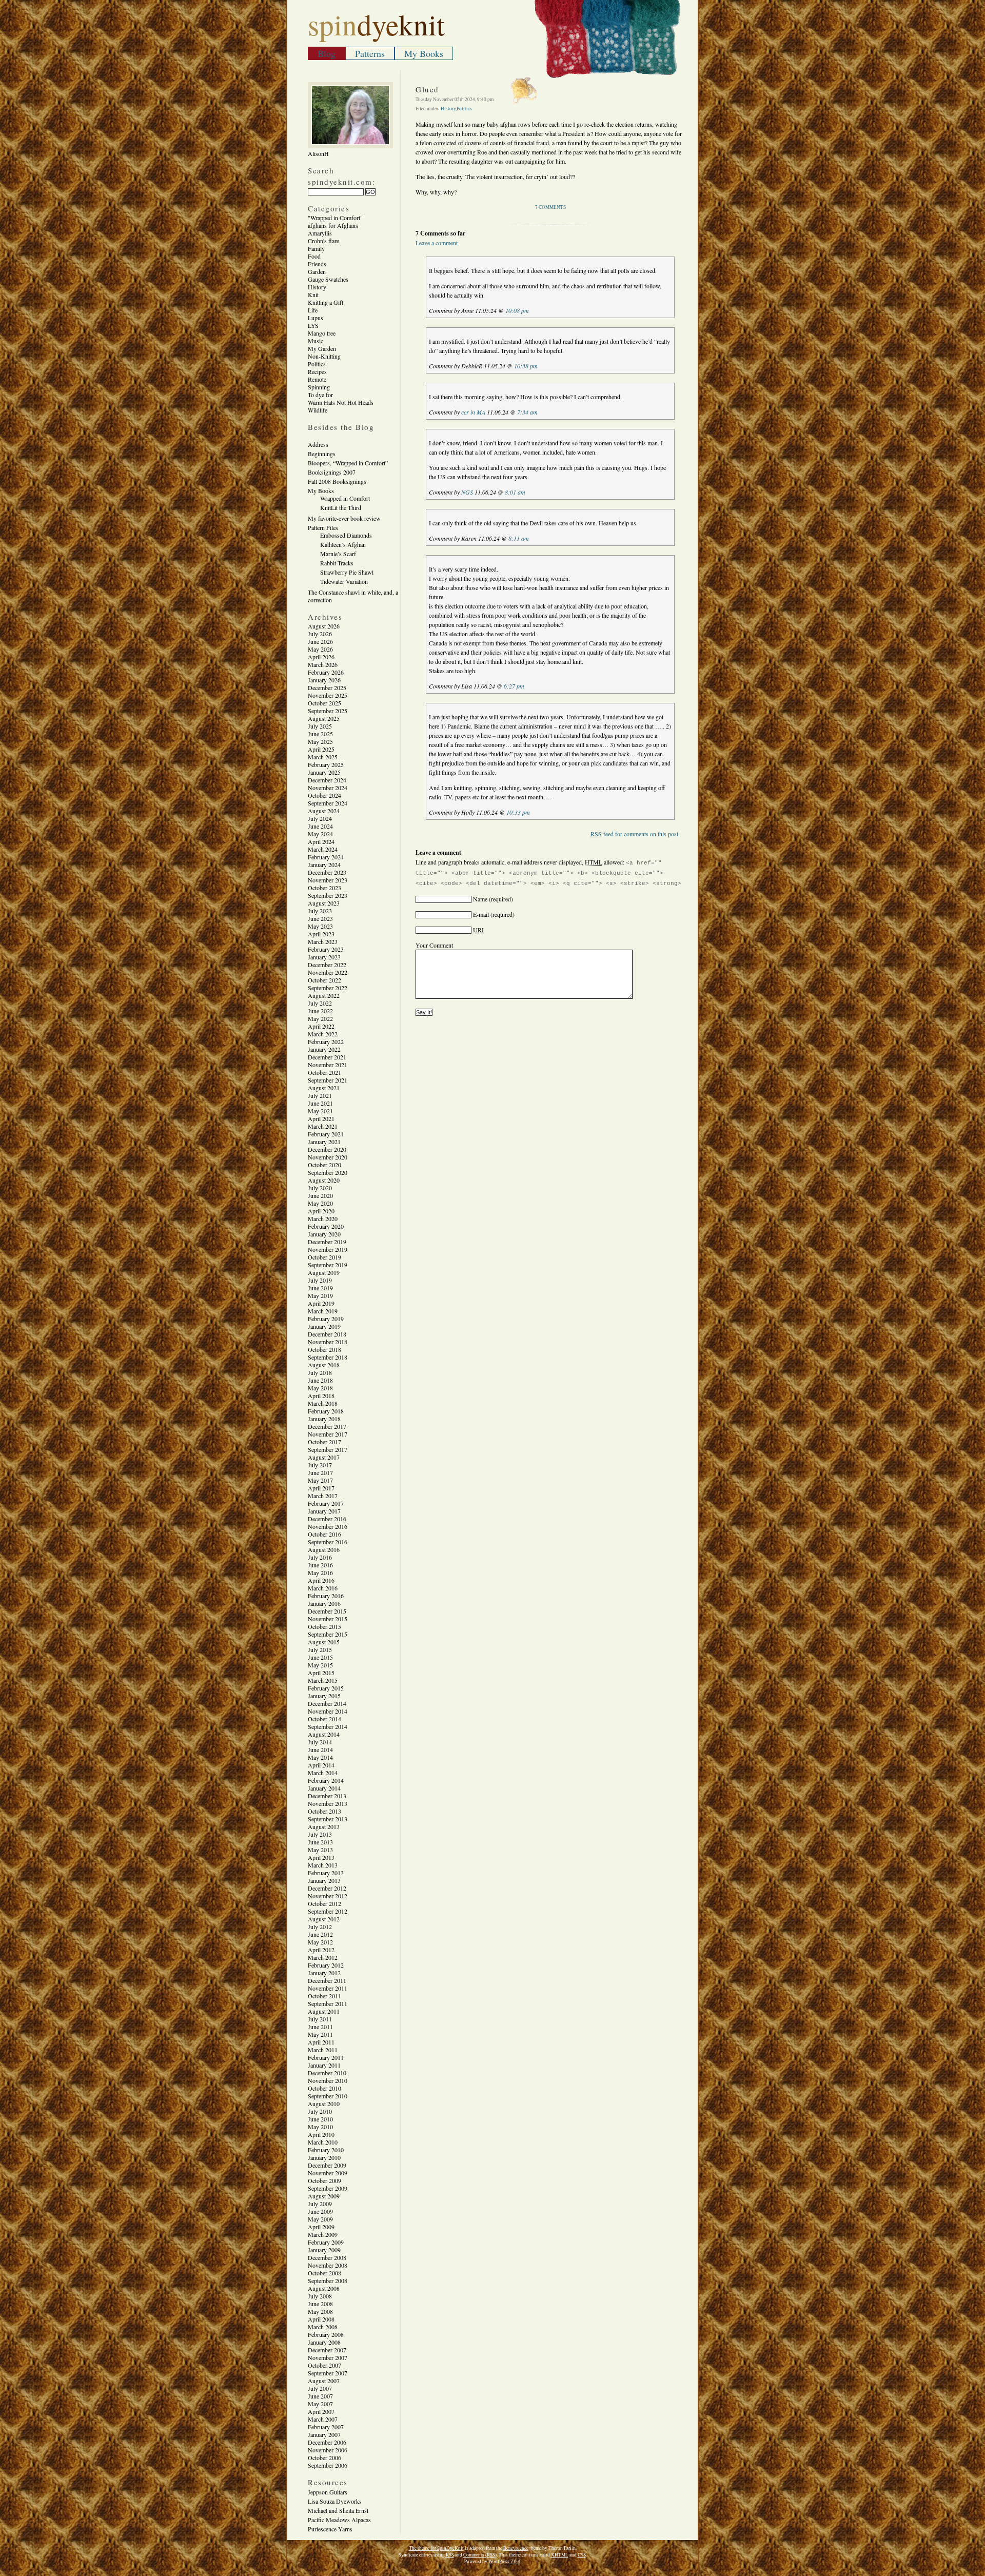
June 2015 (320, 1657)
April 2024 (321, 841)
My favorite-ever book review (344, 518)
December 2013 (327, 1796)
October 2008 (324, 2273)
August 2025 (324, 718)
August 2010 (324, 2103)
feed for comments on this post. (635, 834)
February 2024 (326, 857)
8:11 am (519, 538)
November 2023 (328, 880)
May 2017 (320, 1480)
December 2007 (327, 2350)
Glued (427, 89)
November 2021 (328, 1065)
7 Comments (550, 207)
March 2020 (323, 1218)
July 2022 (320, 1003)
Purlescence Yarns (330, 2529)
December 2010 (327, 2073)
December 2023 (327, 872)
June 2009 (320, 2211)
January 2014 (324, 1788)
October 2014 (324, 1719)
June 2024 (320, 826)
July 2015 (320, 1649)
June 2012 (320, 1934)
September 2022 (328, 988)
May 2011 (320, 2034)
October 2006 (324, 2457)
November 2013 (328, 1803)
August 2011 (324, 2011)
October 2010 (324, 2088)
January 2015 (324, 1696)
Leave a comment (437, 243)
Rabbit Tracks (337, 563)
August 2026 (324, 626)
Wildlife (318, 410)
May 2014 (320, 1757)
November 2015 (328, 1619)
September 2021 (328, 1080)
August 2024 (324, 811)
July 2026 (320, 634)
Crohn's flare (323, 241)
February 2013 (326, 1873)
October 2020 (324, 1165)
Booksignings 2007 (332, 472)
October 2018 (324, 1349)
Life (313, 310)
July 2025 (320, 726)
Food (314, 256)
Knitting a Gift (326, 302)
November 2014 (328, 1711)
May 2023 (320, 926)
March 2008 (323, 2327)
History (317, 287)
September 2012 (328, 1911)
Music (316, 341)
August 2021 (324, 1088)
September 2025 (328, 711)
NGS (467, 492)
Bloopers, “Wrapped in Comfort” (348, 463)
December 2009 (327, 2165)
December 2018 (327, 1334)
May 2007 (320, 2404)
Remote (317, 379)
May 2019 (320, 1295)
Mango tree (322, 333)
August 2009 (324, 2196)
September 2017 (328, 1449)
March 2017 (323, 1496)
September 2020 (328, 1172)
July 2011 (320, 2019)
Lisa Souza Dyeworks (335, 2501)
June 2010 (320, 2119)
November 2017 (328, 1434)
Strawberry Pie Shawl (347, 572)
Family (316, 248)
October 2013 (324, 1811)
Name (480, 899)
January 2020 (324, 1234)
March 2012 (323, 1957)
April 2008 (321, 2319)
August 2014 (324, 1734)
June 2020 (320, 1195)
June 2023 (320, 918)
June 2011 (320, 2027)
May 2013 (320, 1850)
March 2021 (323, 1126)
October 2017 (324, 1442)
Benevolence (516, 2548)
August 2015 (324, 1642)
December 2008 (327, 2257)
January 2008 (324, 2342)
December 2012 (327, 1888)
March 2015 (323, 1680)
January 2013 (324, 1880)
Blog (327, 53)
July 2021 (320, 1095)
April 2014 (321, 1765)
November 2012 (328, 1896)
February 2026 (326, 672)
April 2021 (321, 1118)
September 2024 (328, 803)
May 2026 (320, 649)
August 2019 (324, 1272)
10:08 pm (517, 310)
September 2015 (328, 1634)
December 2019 (327, 1242)
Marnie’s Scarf (338, 554)
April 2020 (321, 1211)
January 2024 (324, 864)
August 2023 (324, 903)
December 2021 (327, 1057)
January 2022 (324, 1049)
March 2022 (323, 1034)
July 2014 (320, 1742)
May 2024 (320, 834)
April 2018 (321, 1395)
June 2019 (320, 1288)
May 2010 (320, 2127)
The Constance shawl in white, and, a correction (353, 596)
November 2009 (328, 2173)
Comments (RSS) (480, 2555)
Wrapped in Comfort (345, 498)
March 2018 (323, 1403)
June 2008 (320, 2304)
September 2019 (328, 1265)
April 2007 (321, 2411)
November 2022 (328, 972)
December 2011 (327, 1980)
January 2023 (324, 957)
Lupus (316, 318)
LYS (313, 325)
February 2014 (326, 1780)
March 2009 (323, 2234)
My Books (424, 53)
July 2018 (320, 1372)
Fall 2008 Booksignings (337, 481)
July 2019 (320, 1280)
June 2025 (320, 734)
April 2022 (321, 1026)
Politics (317, 364)
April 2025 (321, 749)
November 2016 (328, 1526)
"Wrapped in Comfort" (335, 218)
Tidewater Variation (344, 581)
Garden (317, 271)
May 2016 (320, 1572)
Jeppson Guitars (328, 2492)
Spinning (319, 387)
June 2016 (320, 1565)
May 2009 (320, 2219)
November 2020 (328, 1157)
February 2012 (326, 1965)
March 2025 (323, 757)
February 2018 (326, 1411)
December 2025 (327, 687)
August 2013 (324, 1826)
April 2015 (321, 1673)
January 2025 (324, 772)
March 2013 (323, 1865)
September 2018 (328, 1357)
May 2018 (320, 1388)
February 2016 (326, 1596)
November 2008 (328, 2265)
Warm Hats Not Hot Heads (341, 402)
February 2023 (326, 949)
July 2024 (320, 818)
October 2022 (324, 980)
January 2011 (324, 2065)
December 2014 (327, 1703)
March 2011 (323, 2050)
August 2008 (324, 2288)
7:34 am (527, 412)
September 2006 (328, 2465)
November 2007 (328, 2357)
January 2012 (324, 1973)
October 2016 (324, 1534)
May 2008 (320, 2311)
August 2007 (324, 2381)
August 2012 (324, 1919)
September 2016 (328, 1542)
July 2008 (320, 2296)
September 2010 (328, 2096)
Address (318, 444)
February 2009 (326, 2242)
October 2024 (324, 795)
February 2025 (326, 764)
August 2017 (324, 1457)
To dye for (320, 395)
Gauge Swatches (328, 279)
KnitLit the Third (341, 507)
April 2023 (321, 934)
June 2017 (320, 1472)
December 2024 (327, 780)
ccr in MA (473, 412)
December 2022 (327, 965)
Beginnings (322, 454)
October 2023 (324, 888)
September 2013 (328, 1819)
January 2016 (324, 1603)
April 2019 (321, 1303)
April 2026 (321, 657)
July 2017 (320, 1465)
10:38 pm (526, 366)
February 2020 (326, 1226)
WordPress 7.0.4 (504, 2561)
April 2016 (321, 1580)
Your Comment (434, 945)
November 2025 (328, 695)
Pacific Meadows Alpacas (339, 2520)
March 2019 (323, 1311)
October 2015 (324, 1626)
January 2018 (324, 1419)
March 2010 (323, 2142)
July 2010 (320, 2111)
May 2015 (320, 1665)
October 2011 (324, 1996)
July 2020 (320, 1188)
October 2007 (324, 2365)
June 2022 (320, 1011)
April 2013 (321, 1857)
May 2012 (320, 1942)
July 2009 (320, 2204)
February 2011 (326, 2057)
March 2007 (323, 2419)
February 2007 (326, 2427)
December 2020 (327, 1149)
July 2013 (320, 1834)
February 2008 (326, 2334)
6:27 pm (514, 686)
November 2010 (328, 2080)
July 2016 (320, 1557)
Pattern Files (323, 527)
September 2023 (328, 895)
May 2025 (320, 741)
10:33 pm (518, 812)
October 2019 (324, 1257)
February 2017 (326, 1503)
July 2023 (320, 911)
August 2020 (324, 1180)
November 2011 (328, 1988)
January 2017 (324, 1511)
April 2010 (321, 2134)
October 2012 (324, 1903)
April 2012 (321, 1950)
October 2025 (324, 703)
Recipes (317, 371)
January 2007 (324, 2434)
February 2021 (326, 1134)
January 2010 (324, 2157)
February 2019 (326, 1319)
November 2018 (328, 1342)
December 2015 (327, 1611)
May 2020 (320, 1203)
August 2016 (324, 1549)
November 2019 (328, 1249)
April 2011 (321, 2042)
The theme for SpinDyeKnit (436, 2548)
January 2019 (324, 1326)
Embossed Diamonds (346, 535)
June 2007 (320, 2396)
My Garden (322, 348)
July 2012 (320, 1926)
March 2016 (323, 1588)
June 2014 (320, 1749)
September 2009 (328, 2188)
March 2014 (323, 1773)
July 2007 (320, 2388)
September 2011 (328, 2003)
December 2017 (327, 1426)
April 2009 (321, 2227)
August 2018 (324, 1365)
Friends (317, 264)
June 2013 (320, 1842)
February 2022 (326, 1041)
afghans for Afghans (333, 225)
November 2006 (328, 2450)
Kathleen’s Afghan (343, 544)
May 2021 (320, 1111)
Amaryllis (320, 233)
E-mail (481, 914)
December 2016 (327, 1519)
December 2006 (327, 2442)
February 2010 (326, 2150)
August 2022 (324, 995)
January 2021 (324, 1142)
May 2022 (320, 1018)
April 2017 (321, 1488)
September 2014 (328, 1726)
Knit (313, 294)
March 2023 (323, 941)
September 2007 (328, 2373)
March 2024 (323, 849)
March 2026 (323, 664)
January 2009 (324, 2250)
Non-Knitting (324, 356)
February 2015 (326, 1688)
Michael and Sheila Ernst (338, 2510)
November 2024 (328, 788)
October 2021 (324, 1072)
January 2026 (324, 680)
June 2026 (320, 641)
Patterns (370, 53)
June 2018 (320, 1380)
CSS (582, 2555)
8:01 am (515, 492)
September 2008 (328, 2280)
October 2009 (324, 2180)
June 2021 (320, 1103)
